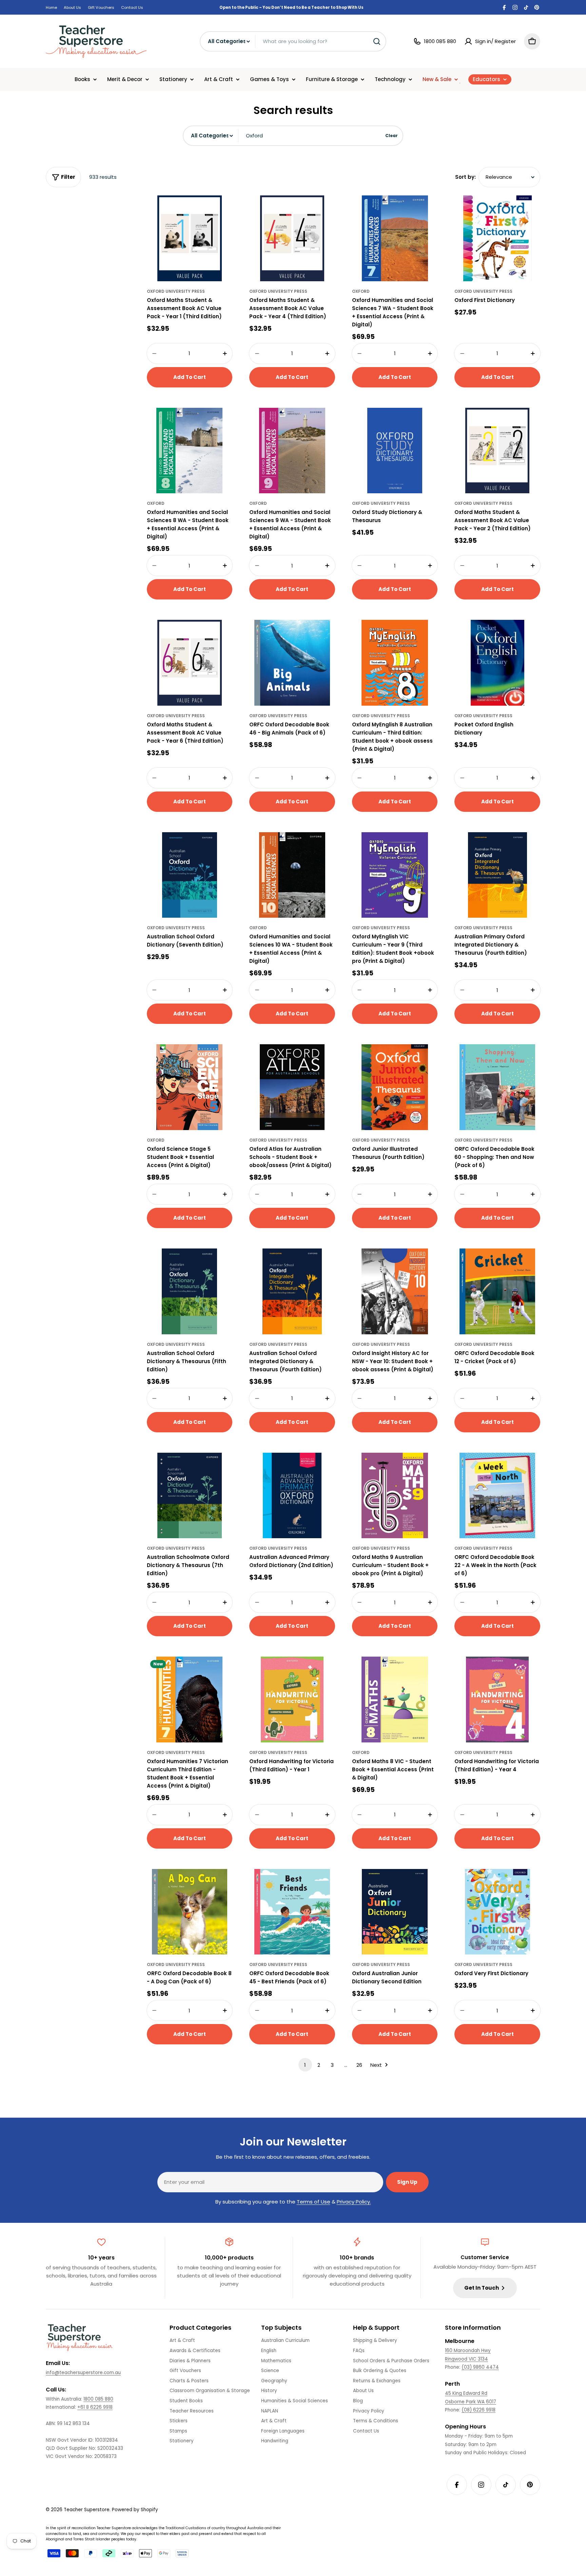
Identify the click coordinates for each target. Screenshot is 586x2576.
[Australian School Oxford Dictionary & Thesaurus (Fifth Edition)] (190, 1291)
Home (51, 7)
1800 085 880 (98, 2399)
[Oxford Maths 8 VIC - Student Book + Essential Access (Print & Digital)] (395, 1700)
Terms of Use (314, 2202)
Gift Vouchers (101, 7)
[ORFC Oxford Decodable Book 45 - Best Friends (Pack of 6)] (292, 1912)
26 (359, 2065)
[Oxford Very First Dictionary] (497, 1912)
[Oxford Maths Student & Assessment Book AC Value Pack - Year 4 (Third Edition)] (292, 238)
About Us (72, 7)
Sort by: (465, 177)
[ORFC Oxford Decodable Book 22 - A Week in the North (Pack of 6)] (497, 1496)
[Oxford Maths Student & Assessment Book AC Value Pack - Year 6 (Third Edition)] (190, 663)
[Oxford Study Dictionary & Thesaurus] (395, 451)
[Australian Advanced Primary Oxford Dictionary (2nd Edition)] (292, 1496)
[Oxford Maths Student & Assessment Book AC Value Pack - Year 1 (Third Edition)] (190, 238)
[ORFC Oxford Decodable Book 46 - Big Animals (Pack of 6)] (292, 663)
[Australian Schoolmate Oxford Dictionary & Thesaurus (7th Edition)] (190, 1496)
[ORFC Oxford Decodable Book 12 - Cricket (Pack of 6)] (497, 1291)
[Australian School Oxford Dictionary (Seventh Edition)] (190, 875)
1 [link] (305, 2065)
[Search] (377, 41)
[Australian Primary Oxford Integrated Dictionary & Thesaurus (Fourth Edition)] (497, 875)
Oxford (361, 291)
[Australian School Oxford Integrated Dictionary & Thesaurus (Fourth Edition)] (292, 1291)
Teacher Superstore (87, 2510)
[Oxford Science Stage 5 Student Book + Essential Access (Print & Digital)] (190, 1087)
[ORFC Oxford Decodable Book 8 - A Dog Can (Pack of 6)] (190, 1912)
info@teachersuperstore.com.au (83, 2373)
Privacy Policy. (354, 2202)
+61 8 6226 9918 (95, 2407)
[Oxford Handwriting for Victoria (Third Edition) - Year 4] (497, 1700)
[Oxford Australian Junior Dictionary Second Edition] (395, 1912)
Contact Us (132, 7)
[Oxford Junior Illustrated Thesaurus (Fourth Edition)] (395, 1087)
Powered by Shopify (135, 2510)
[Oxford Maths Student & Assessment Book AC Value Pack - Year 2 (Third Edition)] (497, 451)
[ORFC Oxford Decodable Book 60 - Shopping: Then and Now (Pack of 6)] (497, 1087)
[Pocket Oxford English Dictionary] (497, 663)
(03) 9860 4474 (480, 2367)
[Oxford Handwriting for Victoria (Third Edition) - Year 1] (292, 1700)
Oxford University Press (176, 291)
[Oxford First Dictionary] (497, 238)
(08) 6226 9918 (478, 2410)
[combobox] (293, 41)
